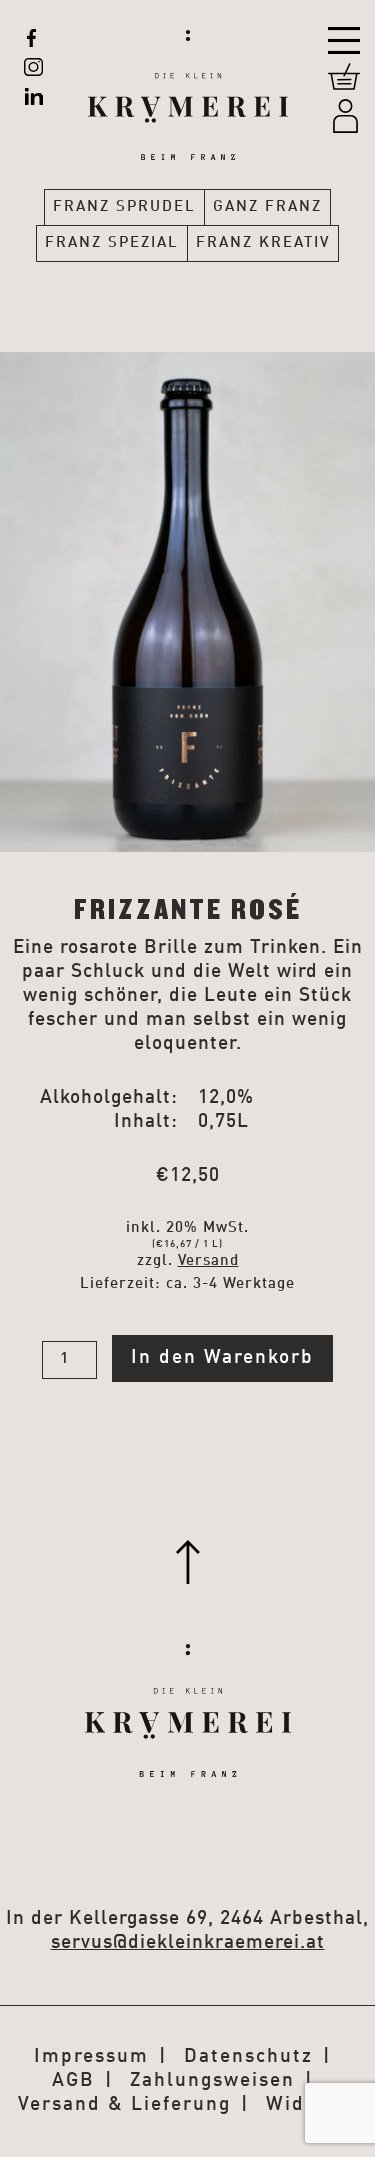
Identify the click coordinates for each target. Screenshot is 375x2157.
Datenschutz (248, 2056)
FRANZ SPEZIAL (112, 243)
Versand (208, 1261)
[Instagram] (34, 67)
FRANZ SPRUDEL (124, 207)
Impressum (91, 2056)
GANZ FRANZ (267, 207)
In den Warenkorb (222, 1357)
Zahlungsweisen (212, 2080)
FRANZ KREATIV (263, 243)
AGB (73, 2080)
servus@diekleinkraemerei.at (188, 1942)
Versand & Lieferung (124, 2104)
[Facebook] (31, 38)
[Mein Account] (346, 116)
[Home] (188, 80)
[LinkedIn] (33, 96)
